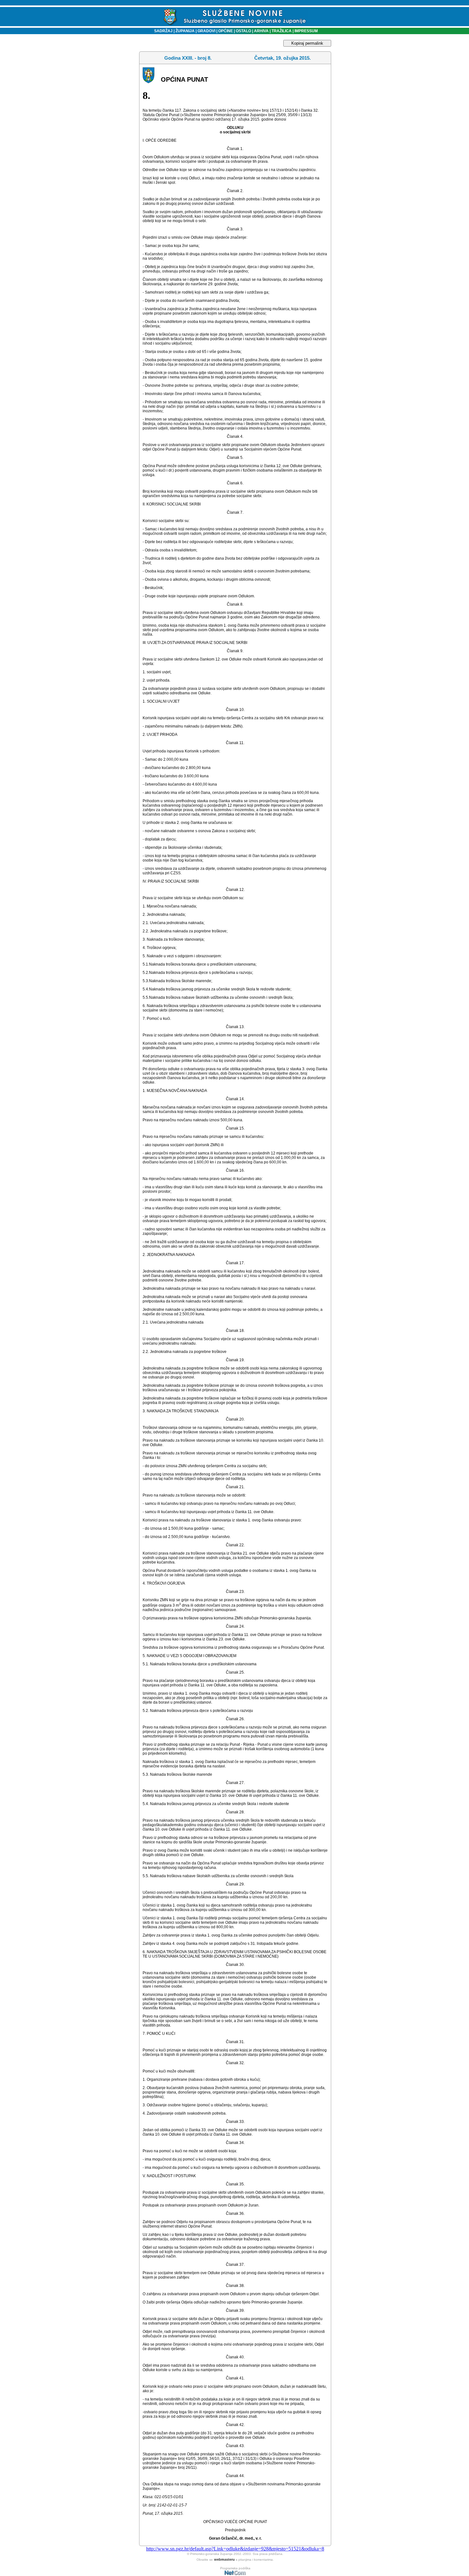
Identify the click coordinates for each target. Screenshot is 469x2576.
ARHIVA (261, 31)
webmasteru (224, 2559)
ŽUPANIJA (185, 31)
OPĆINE (226, 31)
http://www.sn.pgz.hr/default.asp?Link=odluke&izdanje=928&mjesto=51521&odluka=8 (235, 2549)
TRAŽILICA (281, 31)
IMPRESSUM (306, 31)
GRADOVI (206, 31)
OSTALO (243, 31)
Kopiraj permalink (307, 43)
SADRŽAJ (162, 31)
